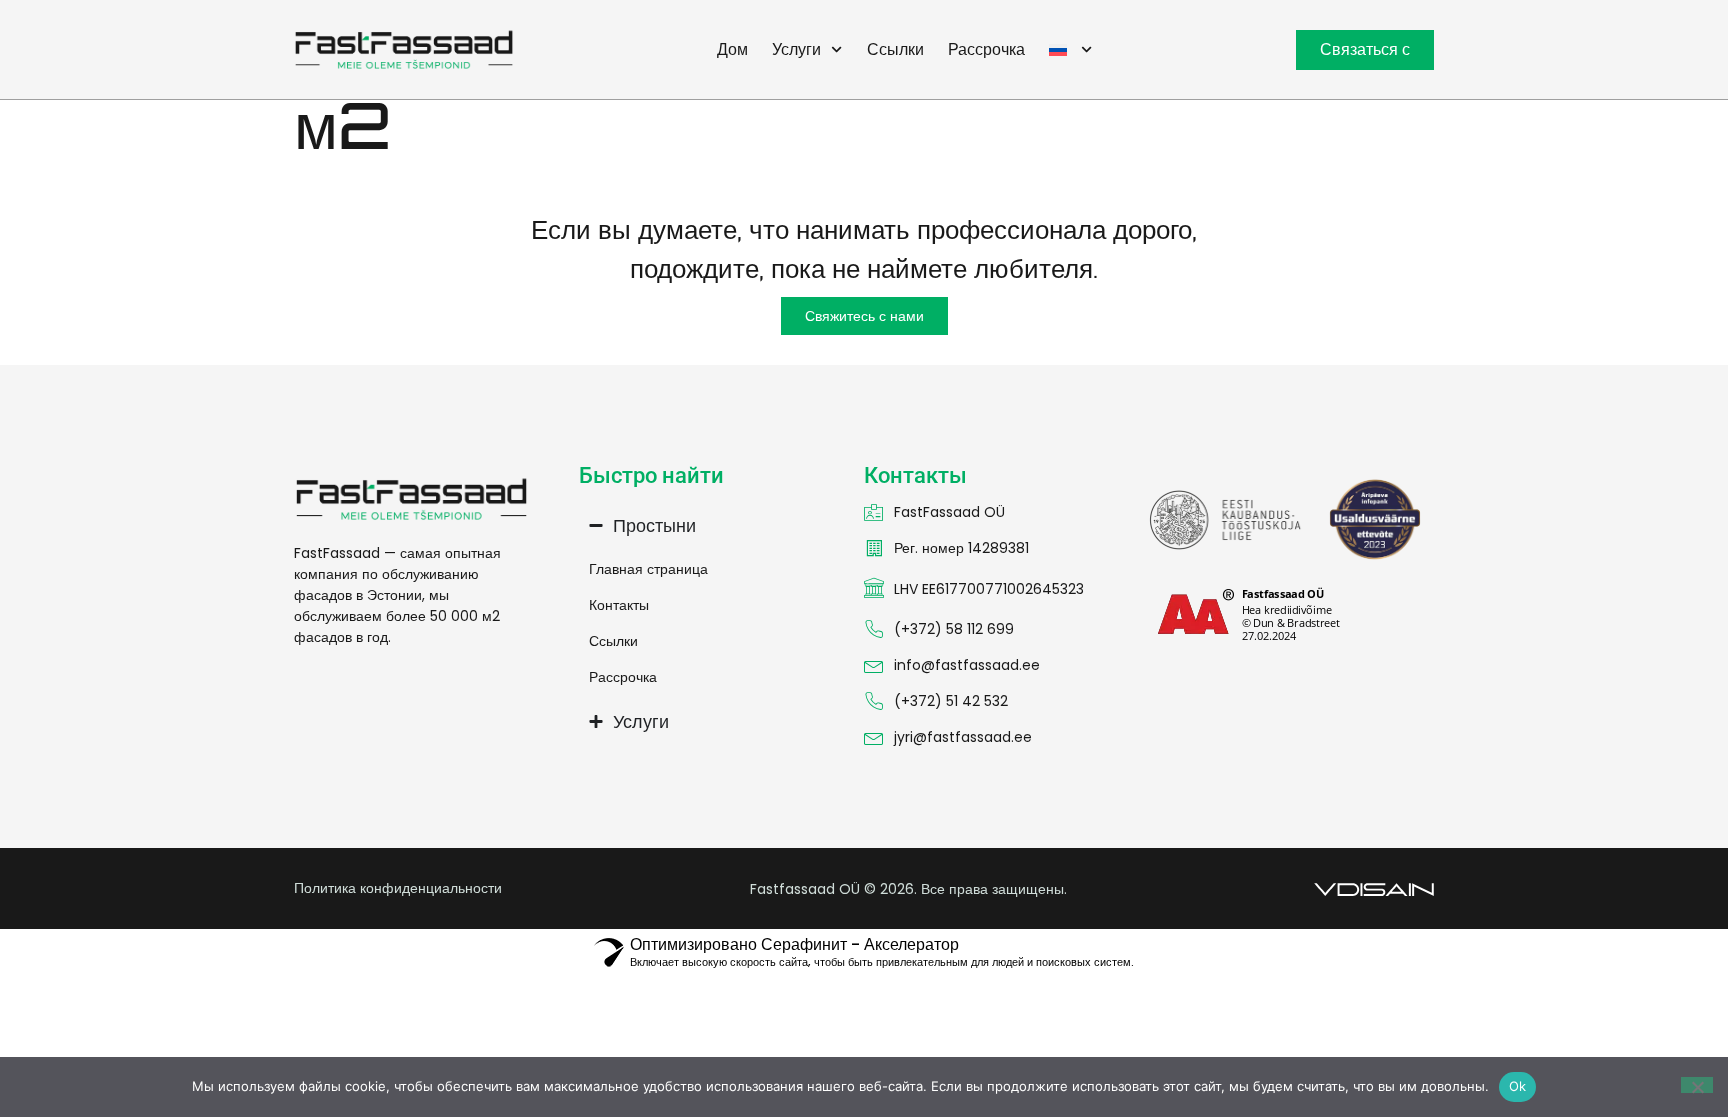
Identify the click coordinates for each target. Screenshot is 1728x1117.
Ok (1518, 1086)
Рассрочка (986, 49)
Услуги (796, 49)
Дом (732, 49)
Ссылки (895, 49)
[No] (1697, 1085)
